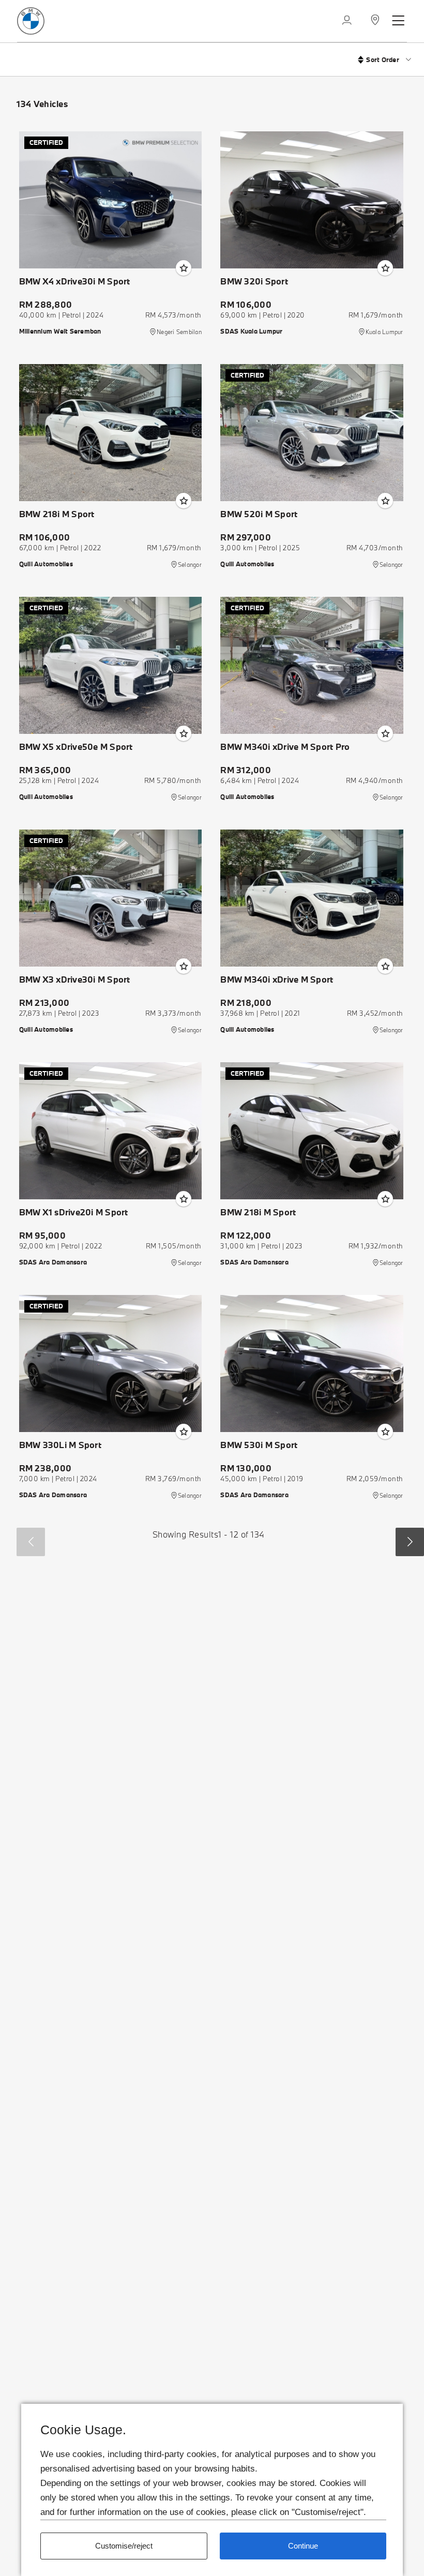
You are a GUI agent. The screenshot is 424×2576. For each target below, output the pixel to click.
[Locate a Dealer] (375, 21)
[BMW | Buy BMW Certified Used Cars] (31, 20)
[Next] (410, 1542)
